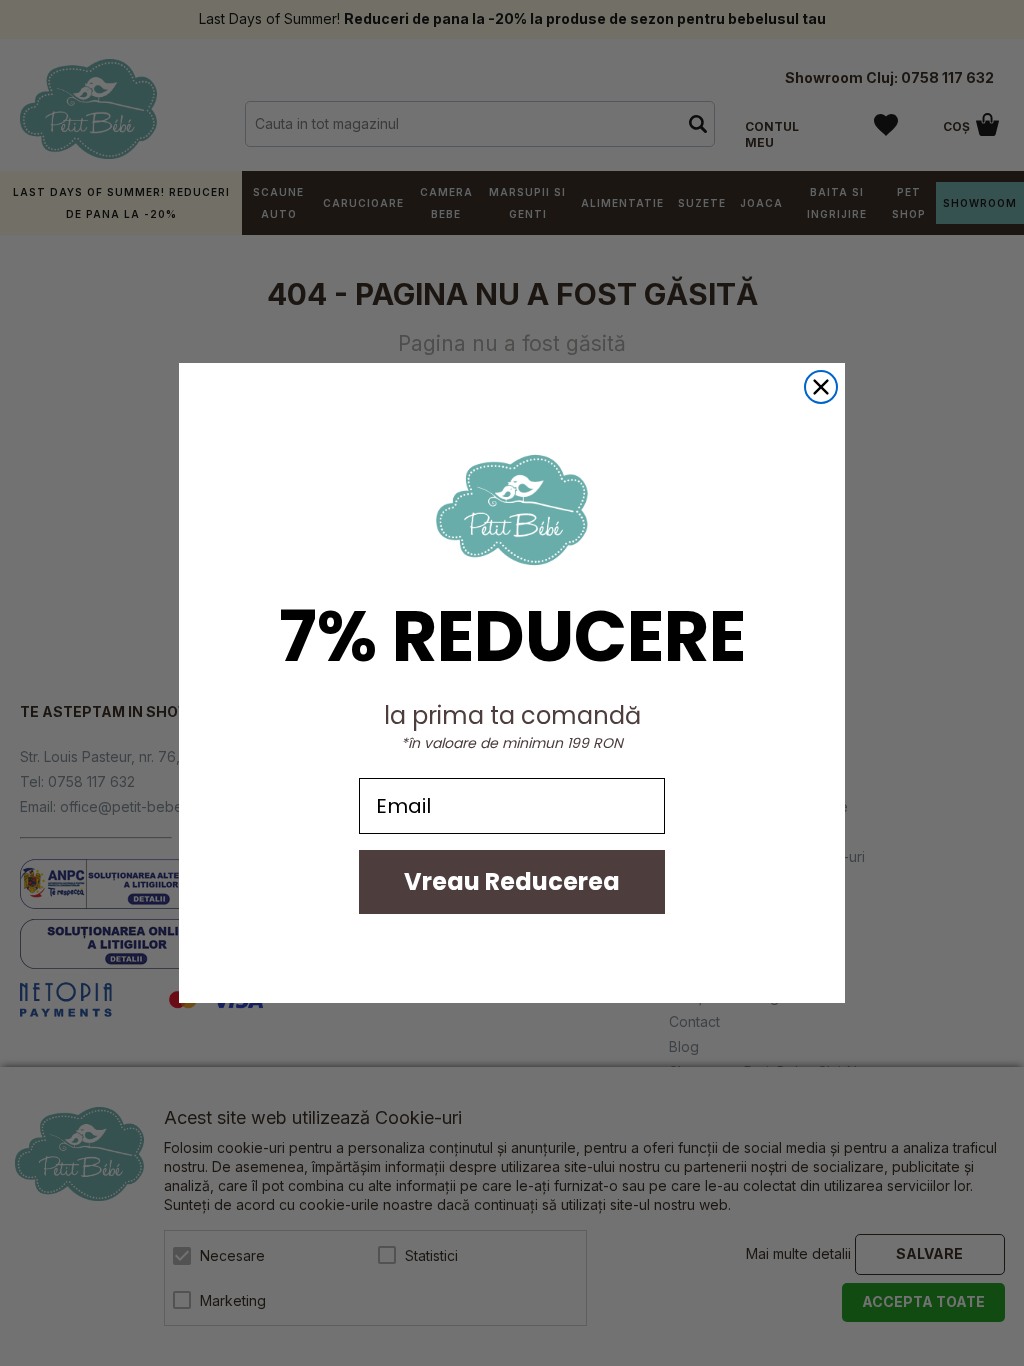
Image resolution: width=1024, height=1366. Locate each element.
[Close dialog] (821, 387)
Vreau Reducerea (512, 881)
